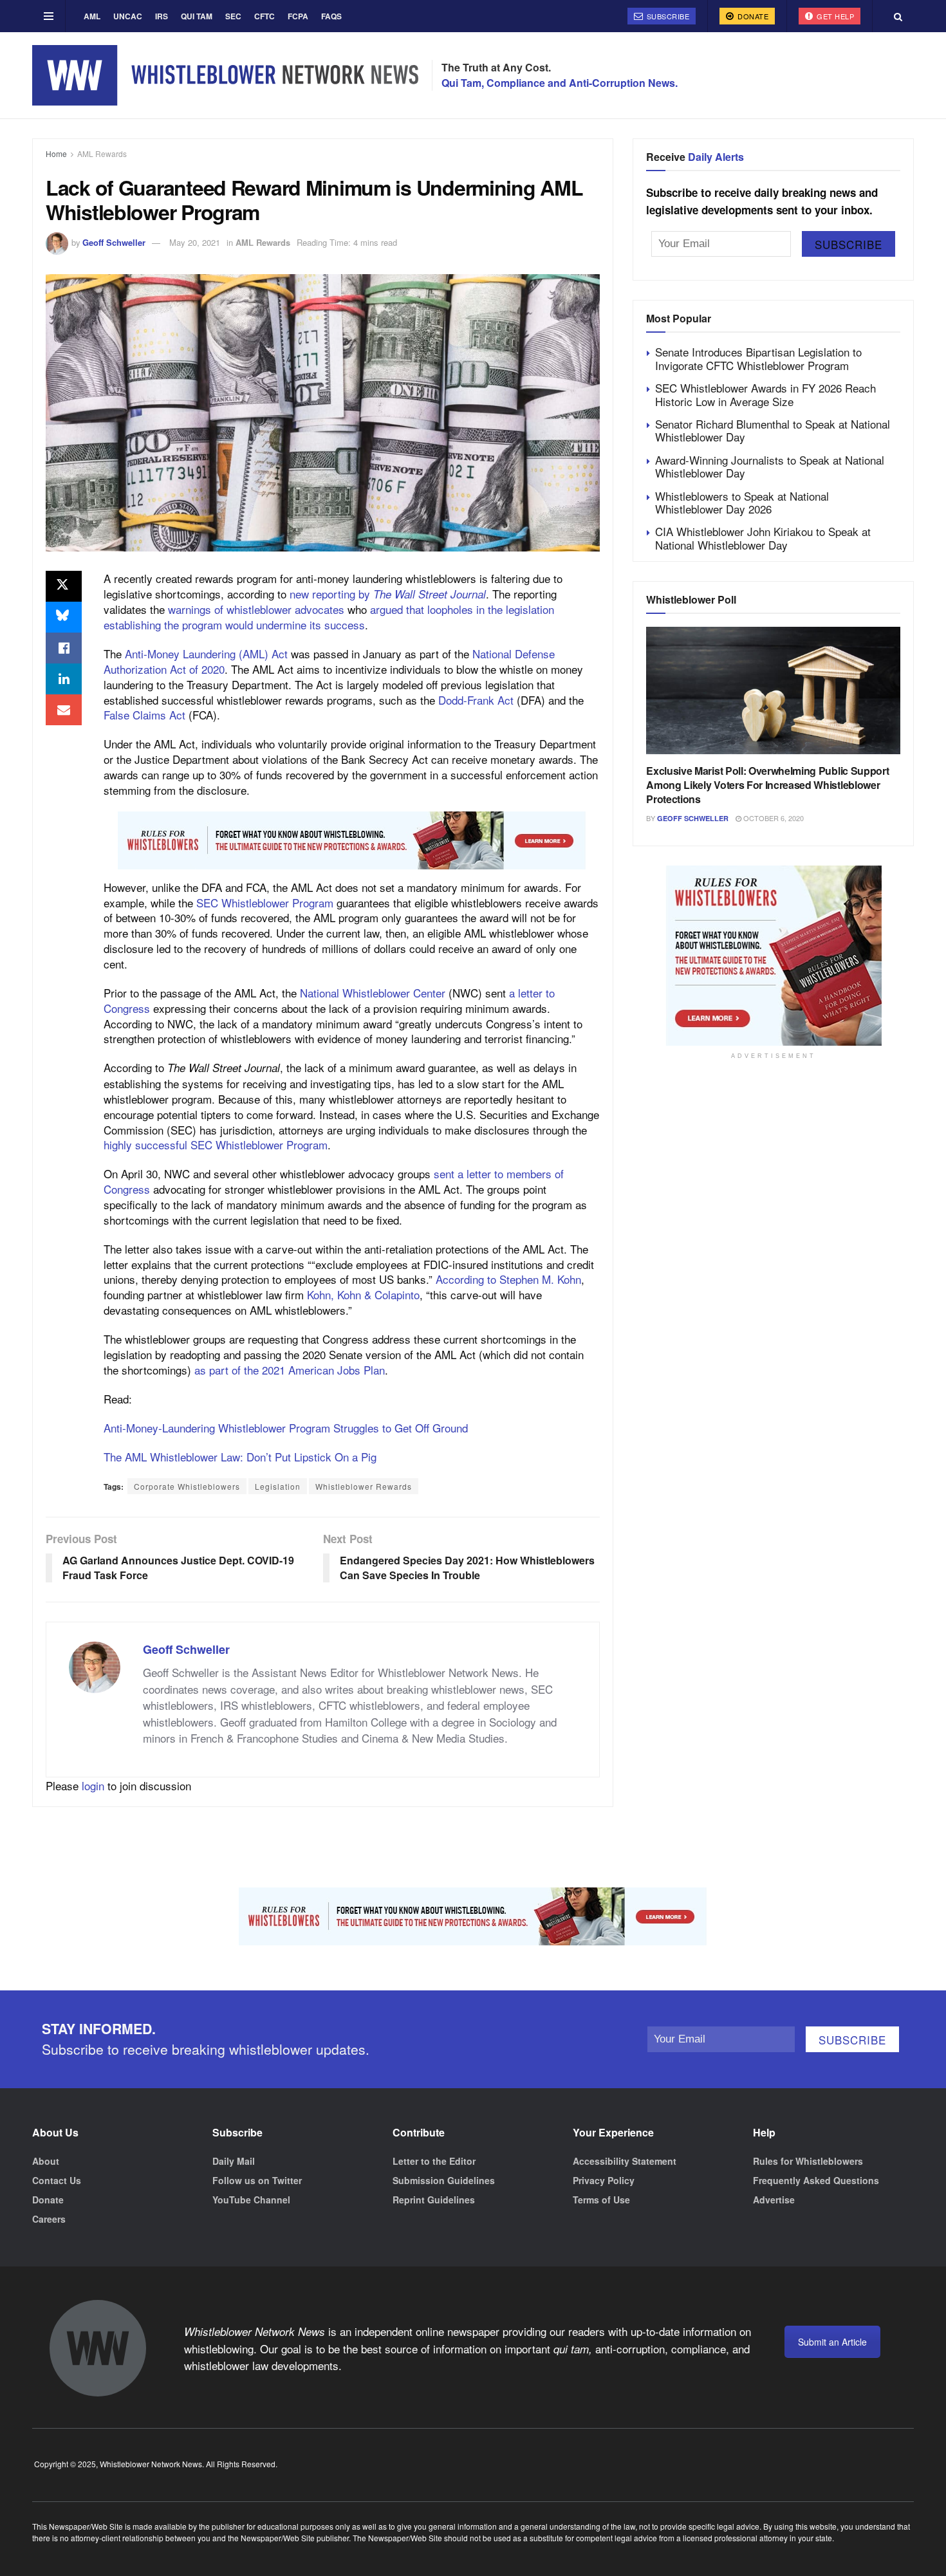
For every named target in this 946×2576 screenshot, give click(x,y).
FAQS (331, 16)
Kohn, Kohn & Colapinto (363, 1294)
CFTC (264, 16)
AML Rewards (102, 153)
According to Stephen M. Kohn (508, 1279)
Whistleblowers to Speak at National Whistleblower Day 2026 (742, 502)
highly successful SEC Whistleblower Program (216, 1144)
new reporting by (388, 594)
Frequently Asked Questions (816, 2180)
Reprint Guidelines (434, 2200)
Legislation (278, 1486)
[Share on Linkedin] (64, 679)
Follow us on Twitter (257, 2180)
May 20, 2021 (195, 242)
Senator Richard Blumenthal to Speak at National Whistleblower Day (773, 430)
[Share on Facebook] (64, 648)
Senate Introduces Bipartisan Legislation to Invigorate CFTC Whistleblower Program (758, 358)
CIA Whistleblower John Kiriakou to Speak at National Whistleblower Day (763, 538)
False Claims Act (144, 715)
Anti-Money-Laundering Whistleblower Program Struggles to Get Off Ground (286, 1428)
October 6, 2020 (773, 818)
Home (56, 153)
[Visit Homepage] (225, 75)
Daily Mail (234, 2161)
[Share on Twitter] (64, 586)
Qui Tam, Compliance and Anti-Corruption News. (560, 83)
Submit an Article (832, 2342)
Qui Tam (197, 16)
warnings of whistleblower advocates (256, 609)
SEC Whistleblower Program (265, 903)
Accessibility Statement (625, 2161)
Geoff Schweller (114, 242)
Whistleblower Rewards (364, 1486)
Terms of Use (601, 2200)
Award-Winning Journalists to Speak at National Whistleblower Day (770, 466)
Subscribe (667, 16)
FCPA (298, 16)
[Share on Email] (64, 710)
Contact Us (57, 2180)
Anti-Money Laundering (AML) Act (206, 653)
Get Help (835, 16)
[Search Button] (898, 16)
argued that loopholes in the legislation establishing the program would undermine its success (329, 617)
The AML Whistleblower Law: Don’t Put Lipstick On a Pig (240, 1457)
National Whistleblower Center (373, 993)
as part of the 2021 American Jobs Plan (290, 1370)
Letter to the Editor (434, 2161)
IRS (162, 16)
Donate (752, 16)
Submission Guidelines (444, 2180)
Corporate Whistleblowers (187, 1486)
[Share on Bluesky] (64, 617)
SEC (233, 16)
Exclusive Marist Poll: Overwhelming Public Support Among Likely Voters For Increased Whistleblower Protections (767, 785)
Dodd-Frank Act (476, 700)
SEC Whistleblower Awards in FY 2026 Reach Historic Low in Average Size (765, 394)
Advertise (774, 2200)
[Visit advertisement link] (352, 840)
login (93, 1785)
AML (92, 16)
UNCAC (128, 16)
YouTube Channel (251, 2200)
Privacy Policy (604, 2180)
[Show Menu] (49, 16)
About (46, 2161)
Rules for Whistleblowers (808, 2161)
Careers (49, 2219)
